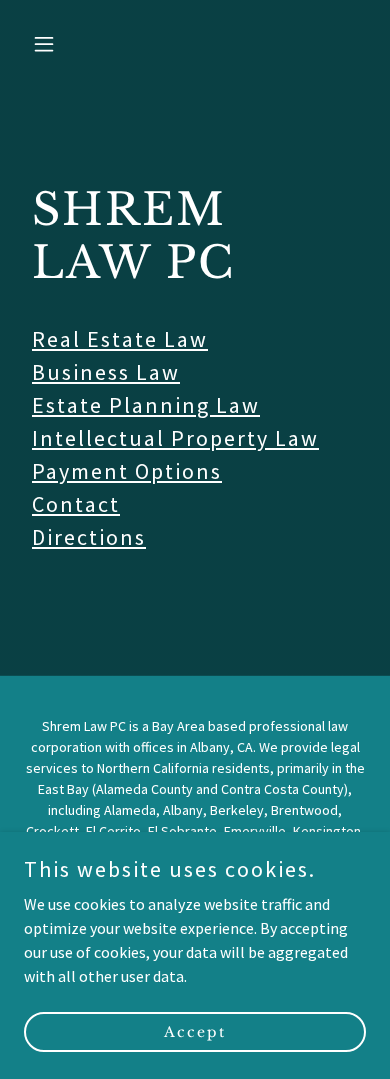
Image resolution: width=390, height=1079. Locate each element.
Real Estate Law (120, 339)
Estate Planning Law (146, 405)
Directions (89, 537)
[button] (49, 44)
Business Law (106, 372)
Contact (76, 504)
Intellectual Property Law (175, 438)
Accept (195, 1031)
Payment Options (127, 471)
